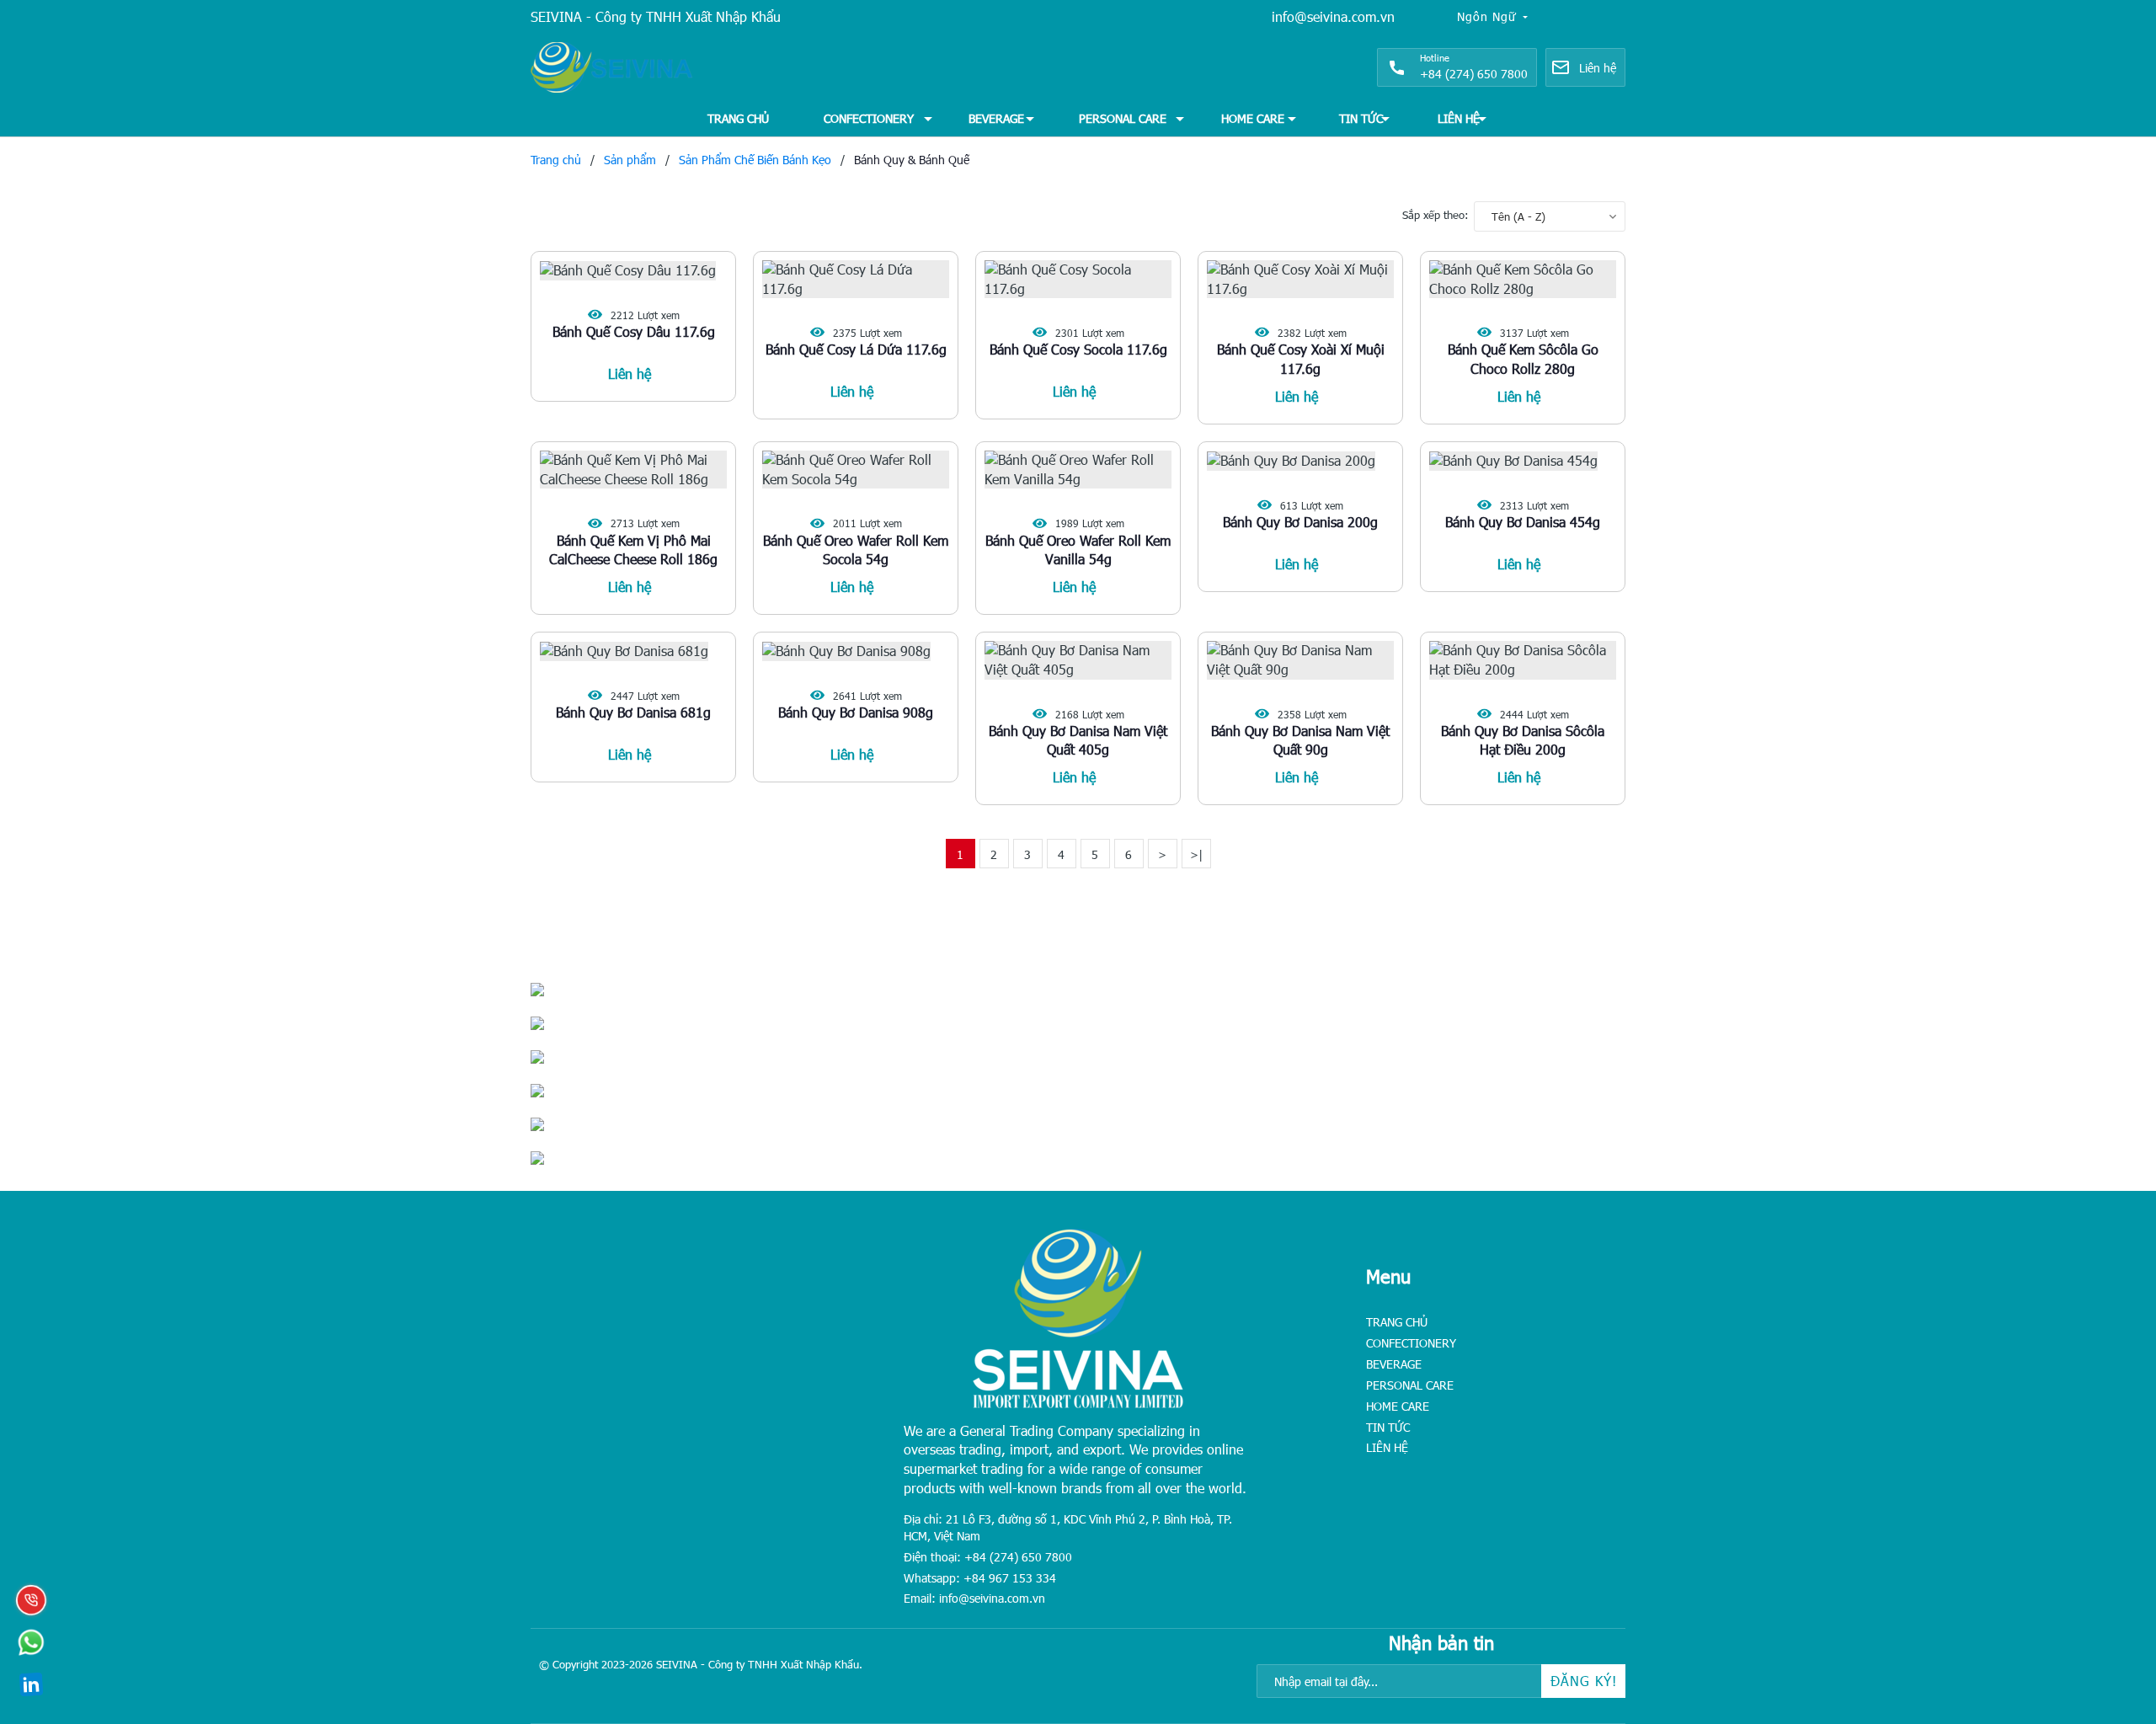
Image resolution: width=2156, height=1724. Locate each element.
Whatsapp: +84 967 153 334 (980, 1578)
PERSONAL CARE (1123, 118)
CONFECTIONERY (869, 118)
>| (1196, 854)
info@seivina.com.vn (1333, 16)
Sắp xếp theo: (1436, 215)
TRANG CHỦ (738, 118)
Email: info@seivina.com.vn (974, 1598)
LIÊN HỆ (1459, 118)
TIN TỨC (1361, 118)
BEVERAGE (996, 118)
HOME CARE (1253, 118)
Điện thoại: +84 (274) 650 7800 (988, 1557)
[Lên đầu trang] (2105, 1606)
